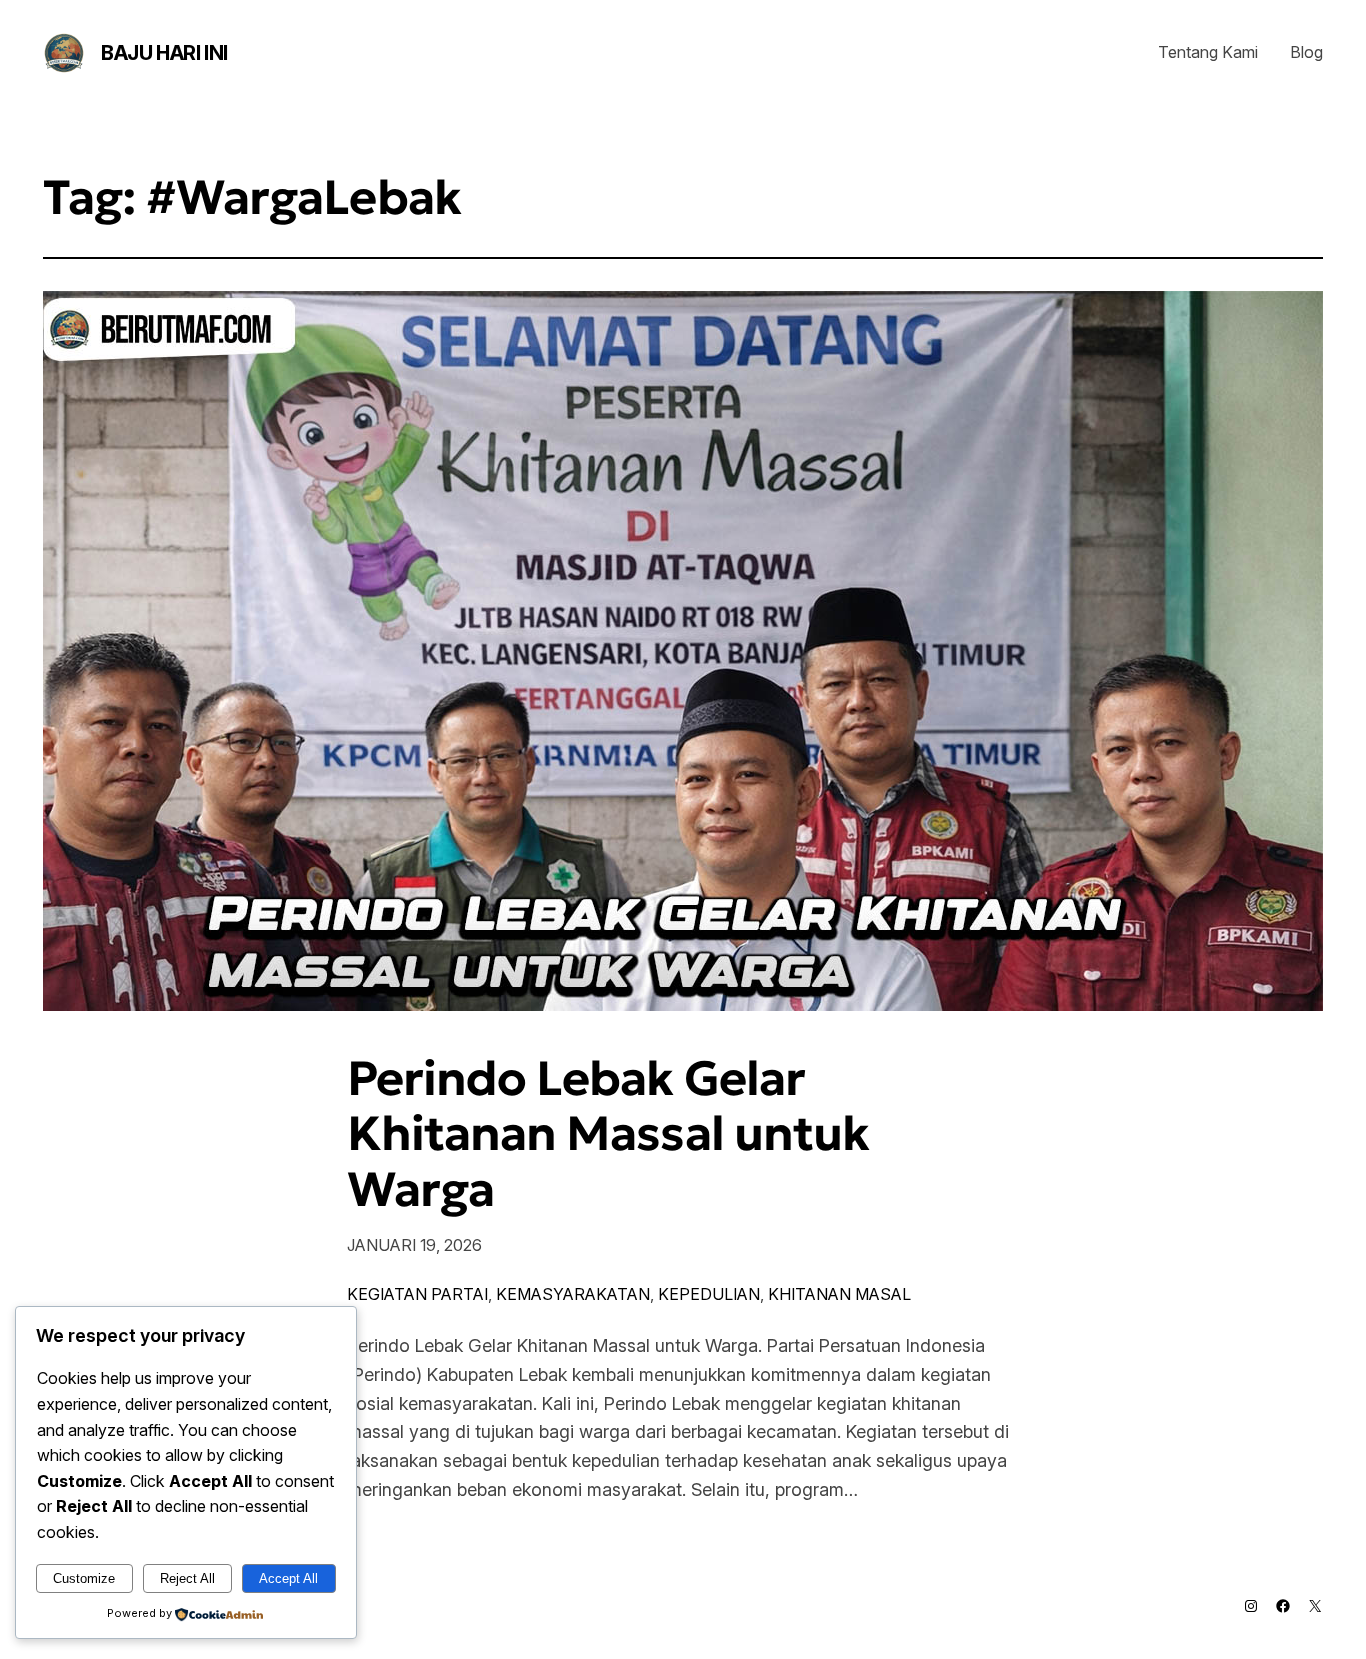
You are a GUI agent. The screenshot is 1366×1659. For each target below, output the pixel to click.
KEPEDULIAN (709, 1294)
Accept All (288, 1578)
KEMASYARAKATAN (573, 1294)
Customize (84, 1578)
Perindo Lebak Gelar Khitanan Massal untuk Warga (608, 1134)
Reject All (187, 1578)
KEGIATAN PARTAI (417, 1294)
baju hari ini (164, 53)
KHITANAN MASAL (839, 1294)
